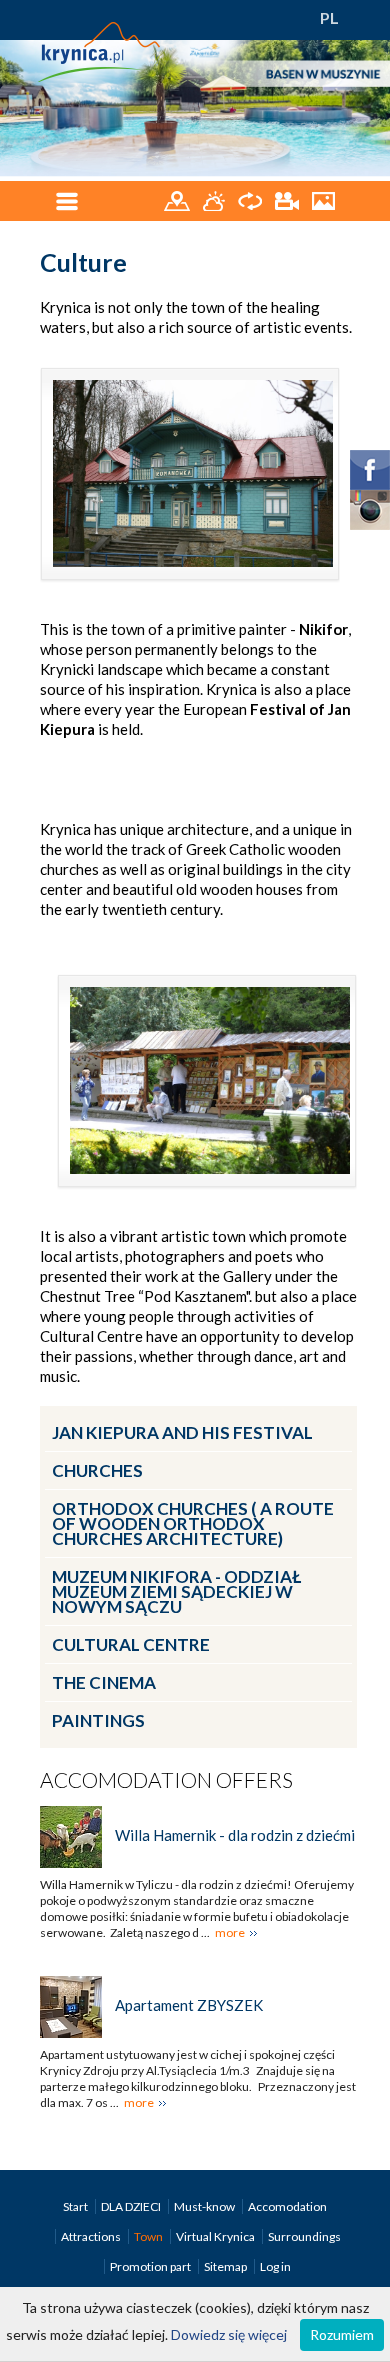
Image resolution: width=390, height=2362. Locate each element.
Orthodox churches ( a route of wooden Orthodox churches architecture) (193, 1523)
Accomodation (287, 2206)
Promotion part (151, 2266)
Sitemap (225, 2266)
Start (76, 2206)
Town (149, 2236)
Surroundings (304, 2236)
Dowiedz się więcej (229, 2334)
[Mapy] (178, 200)
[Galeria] (323, 200)
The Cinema (104, 1682)
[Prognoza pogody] (215, 200)
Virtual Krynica (216, 2236)
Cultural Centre (131, 1644)
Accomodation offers (166, 1779)
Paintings (98, 1720)
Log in (275, 2266)
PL (329, 17)
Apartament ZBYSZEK (189, 2005)
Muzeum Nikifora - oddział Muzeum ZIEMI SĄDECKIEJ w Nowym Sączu (176, 1591)
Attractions (92, 2236)
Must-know (205, 2206)
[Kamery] (288, 200)
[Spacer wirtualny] (251, 200)
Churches (97, 1470)
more (230, 1932)
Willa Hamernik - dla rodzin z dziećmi (235, 1835)
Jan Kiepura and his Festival (182, 1432)
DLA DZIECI (132, 2206)
